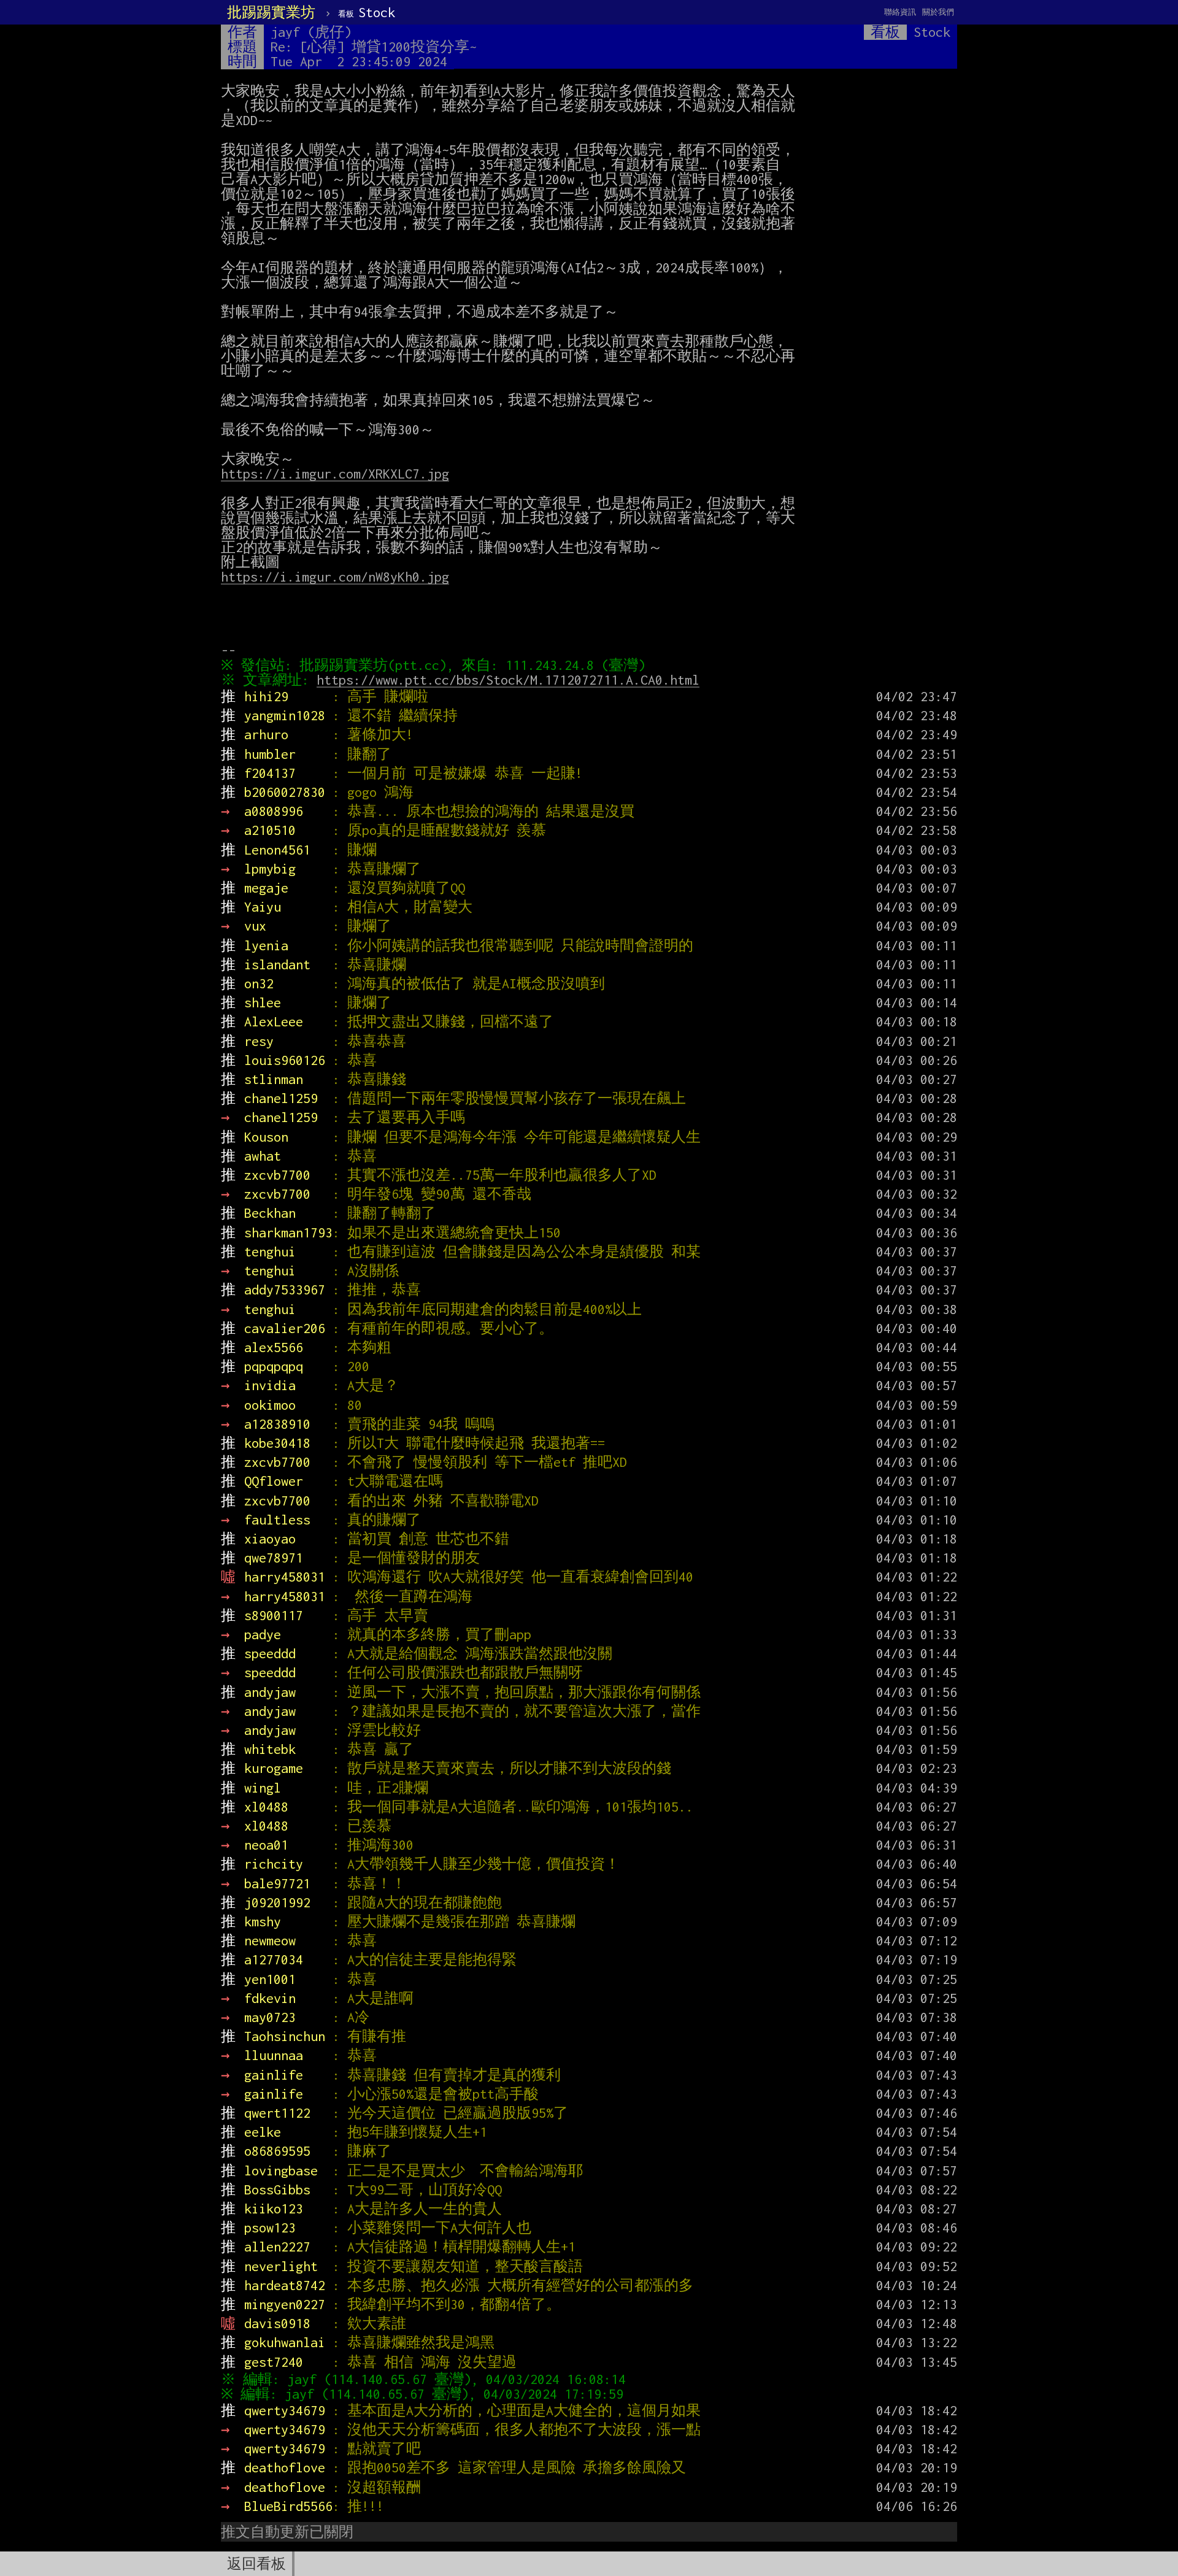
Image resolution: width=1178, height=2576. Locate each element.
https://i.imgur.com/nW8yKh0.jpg (335, 577)
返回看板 (256, 2564)
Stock (367, 12)
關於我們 (938, 12)
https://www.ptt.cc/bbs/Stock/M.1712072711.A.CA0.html (508, 680)
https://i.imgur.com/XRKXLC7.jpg (335, 474)
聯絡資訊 (900, 12)
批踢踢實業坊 (271, 12)
